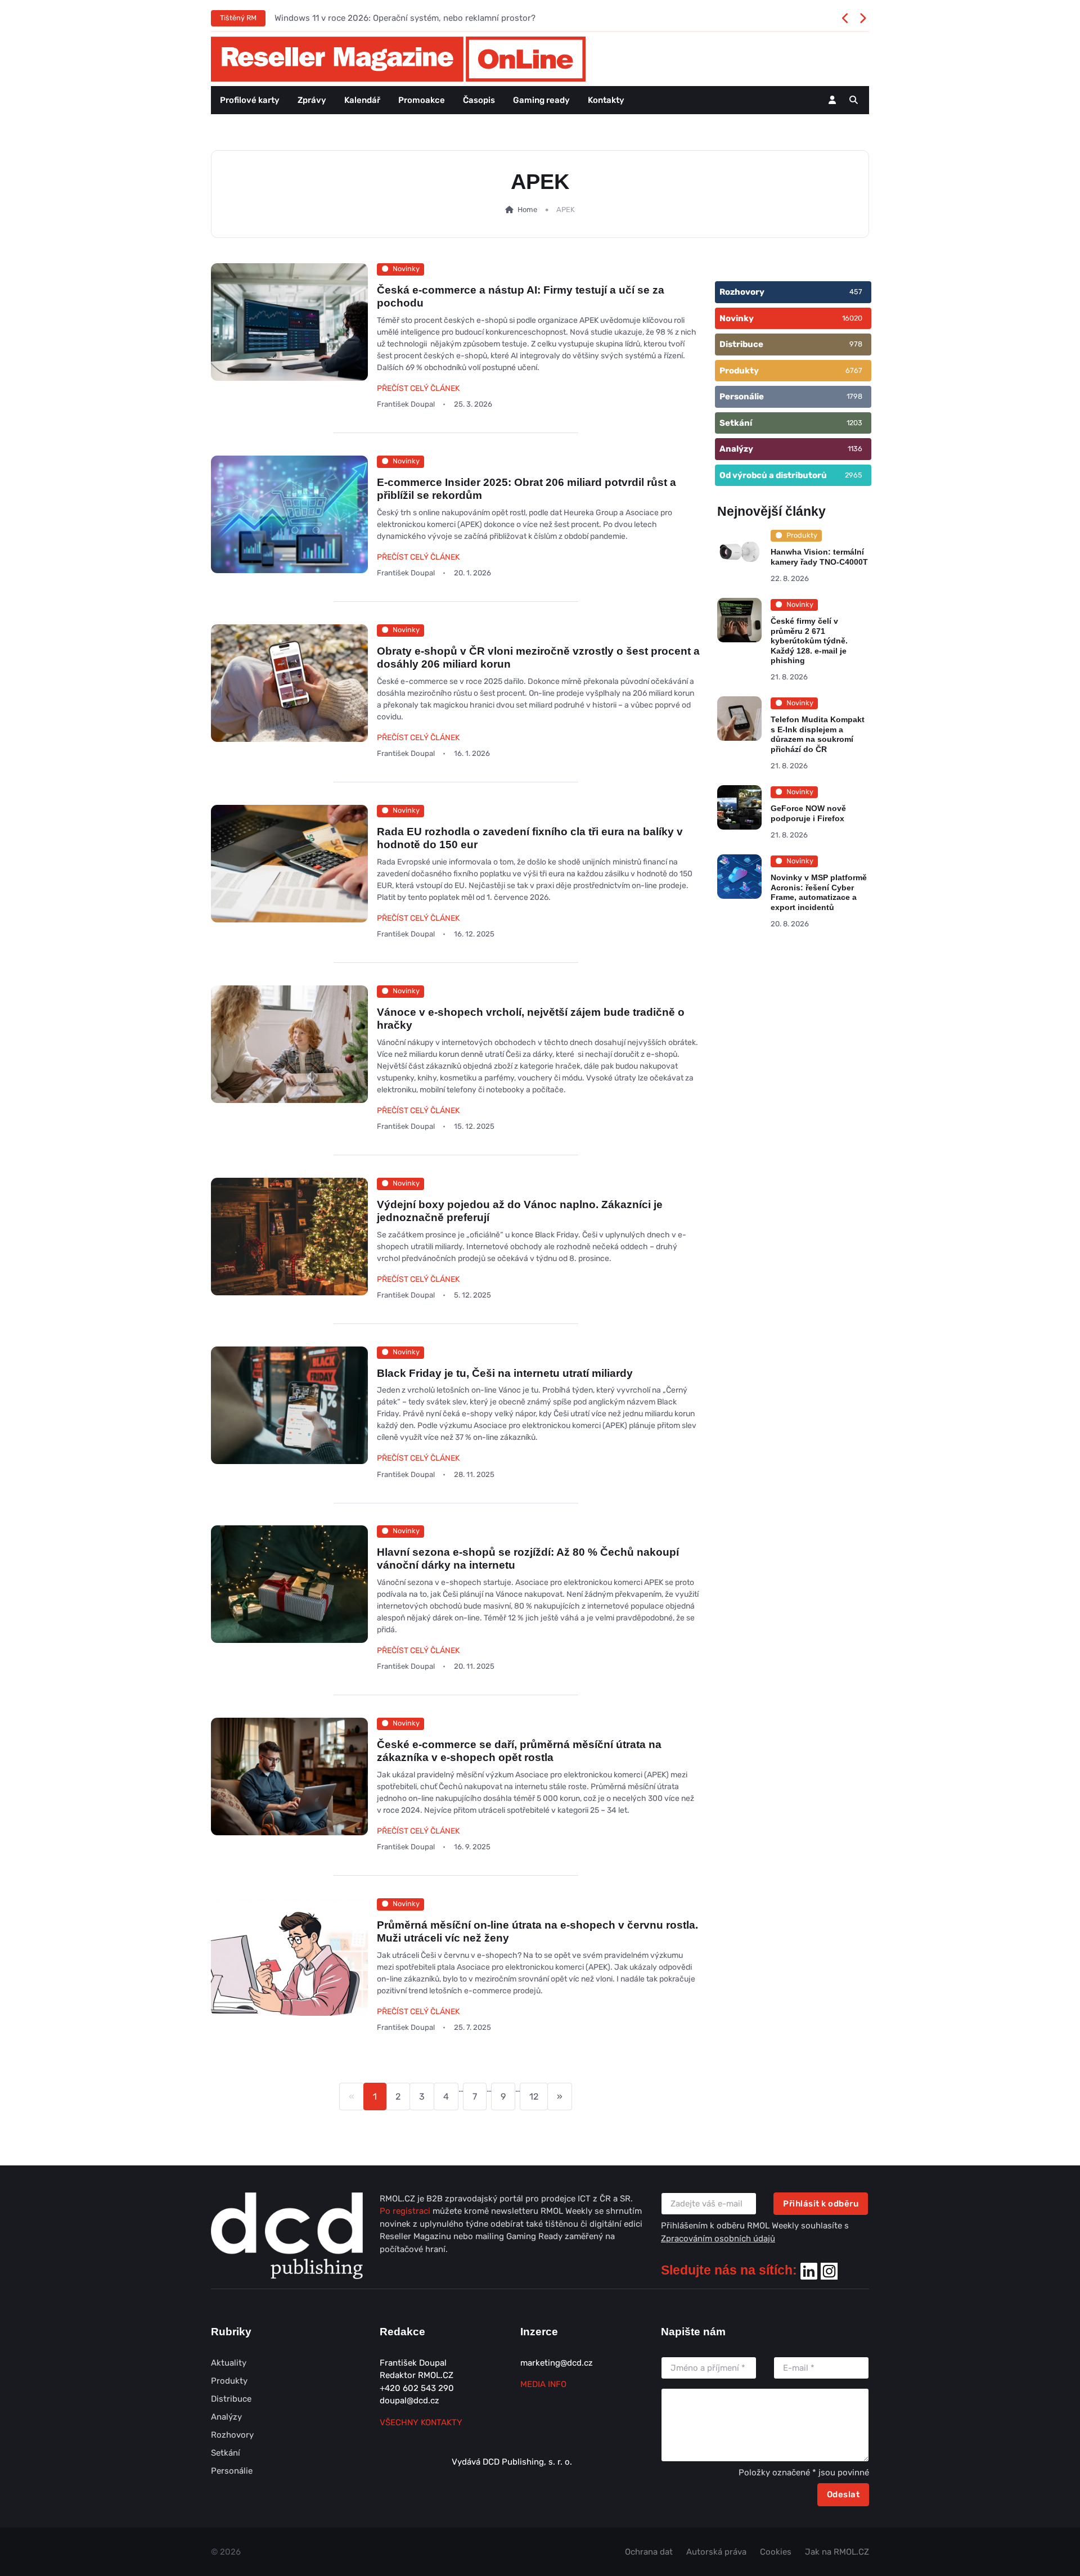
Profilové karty (250, 100)
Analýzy (226, 2417)
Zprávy (312, 100)
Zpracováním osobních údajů (718, 2239)
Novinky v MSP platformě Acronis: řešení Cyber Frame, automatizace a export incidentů (819, 892)
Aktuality (229, 2363)
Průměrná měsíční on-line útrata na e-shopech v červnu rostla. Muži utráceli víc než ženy (537, 1931)
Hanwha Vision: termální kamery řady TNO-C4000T (819, 557)
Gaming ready (541, 100)
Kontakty (606, 100)
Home (526, 210)
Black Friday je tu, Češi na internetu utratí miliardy (505, 1373)
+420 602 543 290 (417, 2388)
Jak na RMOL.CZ (837, 2552)
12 (534, 2097)
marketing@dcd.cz (557, 2363)
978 (856, 344)
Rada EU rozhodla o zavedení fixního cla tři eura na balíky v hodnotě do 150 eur (530, 838)
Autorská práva (716, 2552)
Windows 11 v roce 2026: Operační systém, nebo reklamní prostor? (405, 18)
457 (856, 292)
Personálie (232, 2471)
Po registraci (406, 2211)
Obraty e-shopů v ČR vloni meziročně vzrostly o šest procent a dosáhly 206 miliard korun (538, 657)
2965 (854, 475)
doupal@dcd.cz (409, 2401)
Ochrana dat (649, 2552)
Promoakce (422, 100)
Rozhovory (232, 2435)
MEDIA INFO (543, 2384)
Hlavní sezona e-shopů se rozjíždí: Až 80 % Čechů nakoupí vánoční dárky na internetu (528, 1559)
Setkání (226, 2453)
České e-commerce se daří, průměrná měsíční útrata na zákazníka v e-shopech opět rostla (519, 1751)
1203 (854, 423)
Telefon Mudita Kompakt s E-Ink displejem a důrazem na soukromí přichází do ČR (818, 734)
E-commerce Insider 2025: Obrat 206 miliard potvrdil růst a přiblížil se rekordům (526, 489)
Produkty (229, 2381)
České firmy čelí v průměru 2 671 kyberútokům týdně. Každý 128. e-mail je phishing (809, 641)
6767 (854, 370)
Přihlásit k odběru (821, 2204)
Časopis (479, 100)
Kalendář (362, 100)
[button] (854, 100)
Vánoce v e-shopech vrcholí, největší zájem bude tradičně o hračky (531, 1019)
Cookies (776, 2552)
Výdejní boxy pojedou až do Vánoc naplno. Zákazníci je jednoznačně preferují (520, 1211)
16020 (852, 318)
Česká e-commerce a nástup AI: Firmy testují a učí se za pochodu (521, 296)
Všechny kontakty (421, 2422)
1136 (855, 449)
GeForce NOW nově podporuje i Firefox (808, 813)
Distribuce (231, 2399)
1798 (854, 396)
